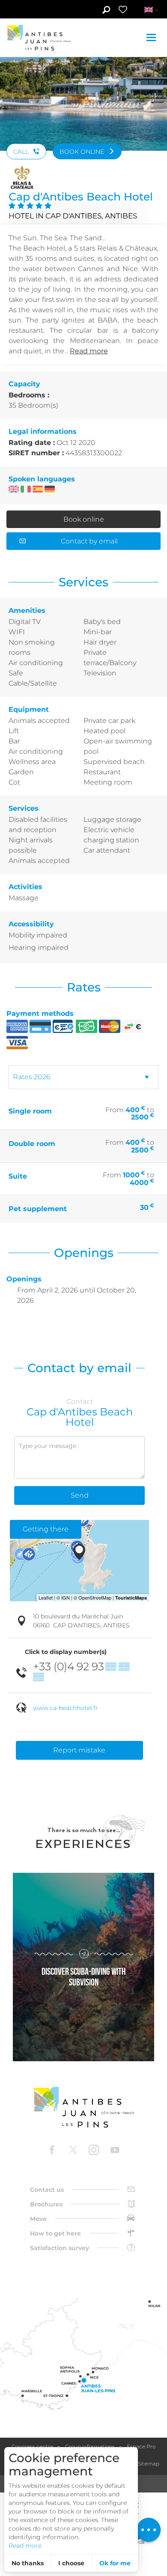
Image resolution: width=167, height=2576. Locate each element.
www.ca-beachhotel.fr (66, 1708)
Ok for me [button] (115, 2563)
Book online (84, 519)
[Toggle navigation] (152, 37)
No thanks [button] (28, 2563)
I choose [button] (71, 2563)
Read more (25, 2546)
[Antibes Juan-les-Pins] (83, 2107)
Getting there (46, 1529)
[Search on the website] (106, 11)
